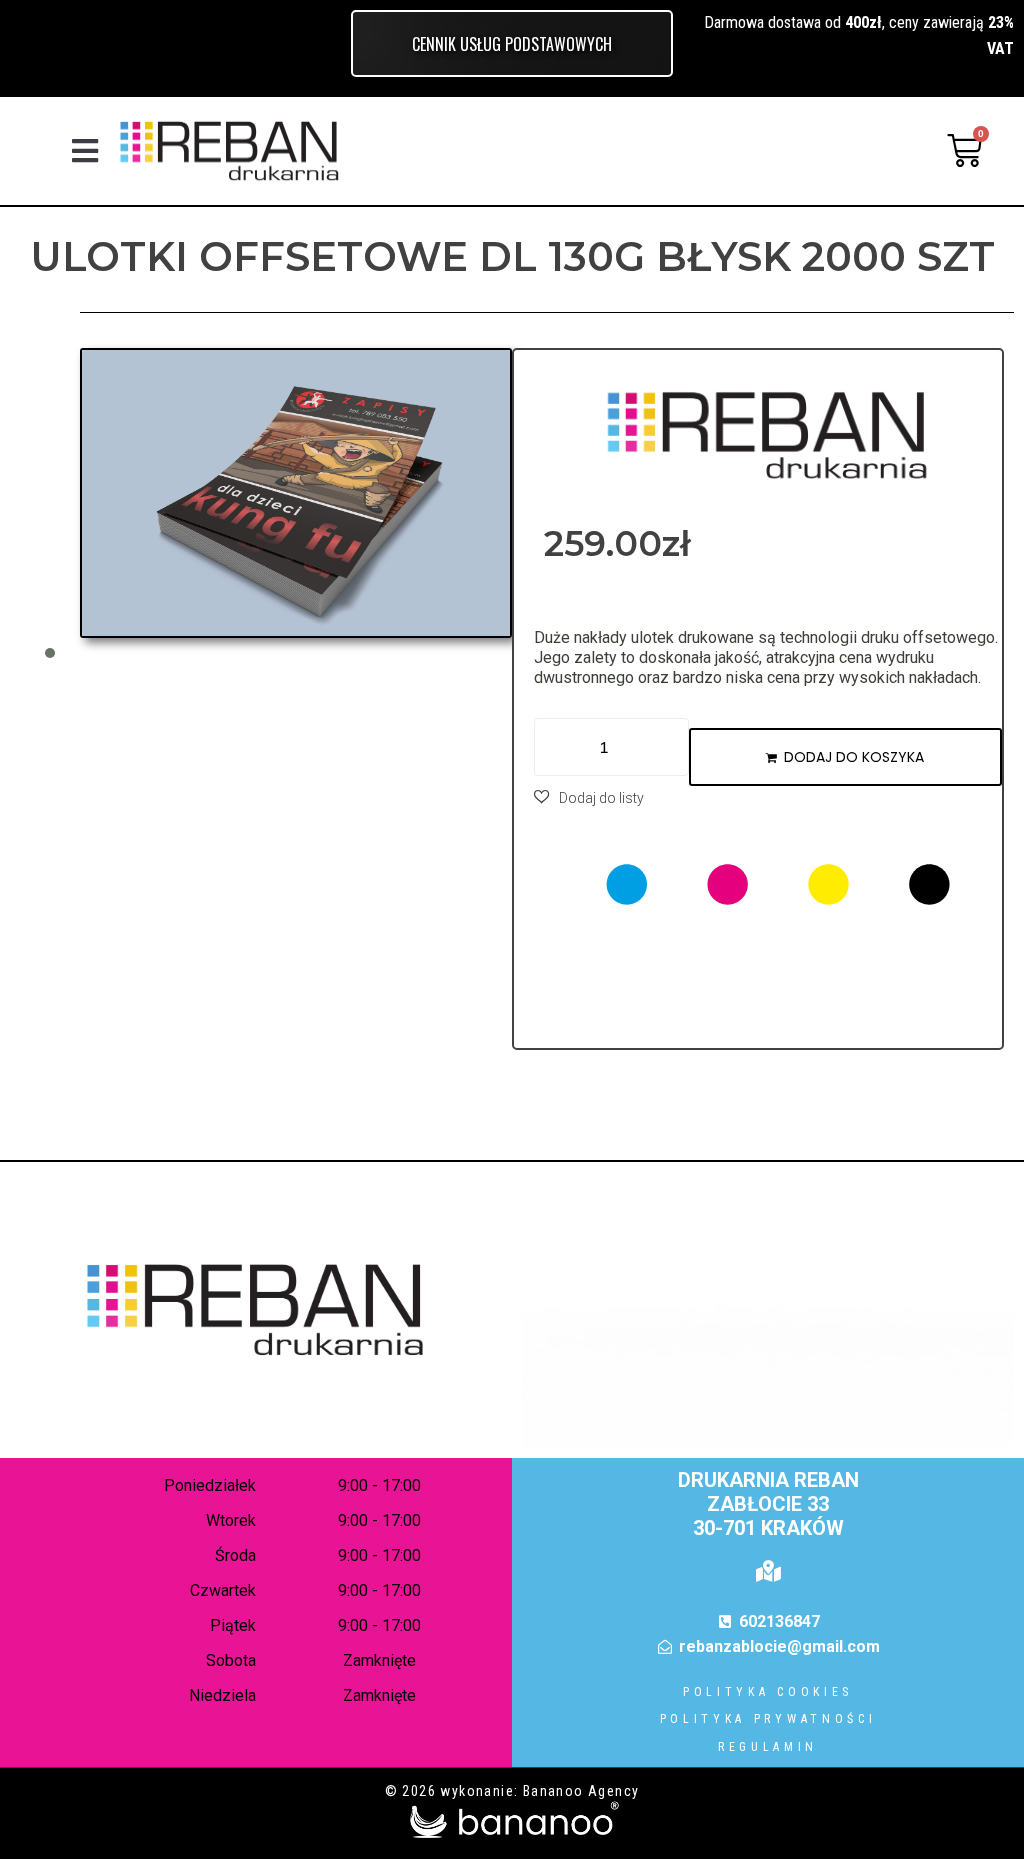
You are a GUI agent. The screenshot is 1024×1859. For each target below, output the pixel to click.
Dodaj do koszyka (854, 757)
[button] (84, 150)
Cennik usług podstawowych (512, 44)
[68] (296, 492)
